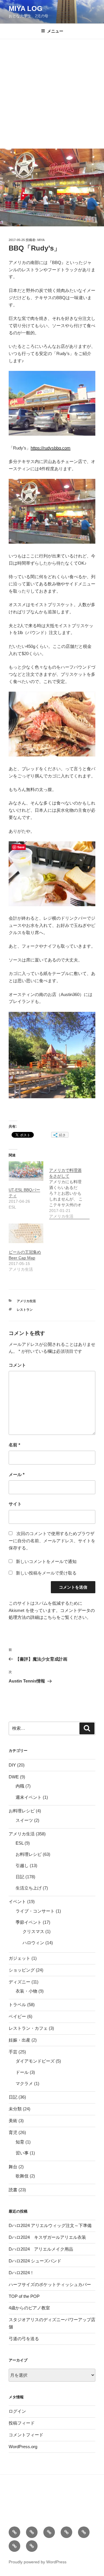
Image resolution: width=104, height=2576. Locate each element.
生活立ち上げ (29, 1888)
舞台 (13, 2167)
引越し (22, 1865)
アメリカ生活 (26, 1301)
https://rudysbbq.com (51, 448)
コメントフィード (26, 2435)
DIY (12, 1765)
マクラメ (24, 2083)
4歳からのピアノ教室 (29, 2308)
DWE (14, 1777)
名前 (14, 1445)
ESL (19, 1843)
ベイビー (17, 2016)
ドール (22, 2072)
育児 (13, 2132)
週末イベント (29, 1797)
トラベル (17, 2005)
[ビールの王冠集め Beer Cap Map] (26, 1233)
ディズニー (19, 1982)
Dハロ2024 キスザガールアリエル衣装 (47, 2237)
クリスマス (33, 1931)
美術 (13, 2121)
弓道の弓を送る (24, 2339)
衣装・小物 (26, 1991)
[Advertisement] (52, 94)
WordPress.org (23, 2447)
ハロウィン (33, 1943)
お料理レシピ (22, 1811)
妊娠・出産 (19, 2040)
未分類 (15, 2109)
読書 (13, 2190)
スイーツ (24, 1820)
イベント (17, 1901)
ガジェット (19, 1958)
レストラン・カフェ (28, 2028)
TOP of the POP (24, 2296)
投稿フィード (22, 2423)
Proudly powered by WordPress (38, 2562)
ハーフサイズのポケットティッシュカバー (50, 2284)
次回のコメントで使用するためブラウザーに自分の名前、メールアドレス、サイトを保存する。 (52, 1541)
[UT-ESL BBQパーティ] (26, 1171)
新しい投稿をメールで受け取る (46, 1573)
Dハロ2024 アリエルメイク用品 (41, 2249)
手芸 (13, 2052)
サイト (15, 1504)
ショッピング (22, 1970)
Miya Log (26, 8)
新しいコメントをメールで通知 (46, 1561)
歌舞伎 (22, 2176)
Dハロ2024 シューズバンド (35, 2261)
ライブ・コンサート (35, 1911)
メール (17, 1474)
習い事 (22, 2153)
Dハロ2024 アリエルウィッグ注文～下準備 (50, 2225)
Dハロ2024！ (21, 2273)
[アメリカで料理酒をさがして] (69, 1190)
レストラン (25, 1310)
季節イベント (29, 1922)
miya (41, 240)
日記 (20, 1877)
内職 (20, 1786)
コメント (17, 1365)
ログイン (17, 2411)
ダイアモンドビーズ (35, 2061)
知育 (20, 2142)
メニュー (55, 31)
